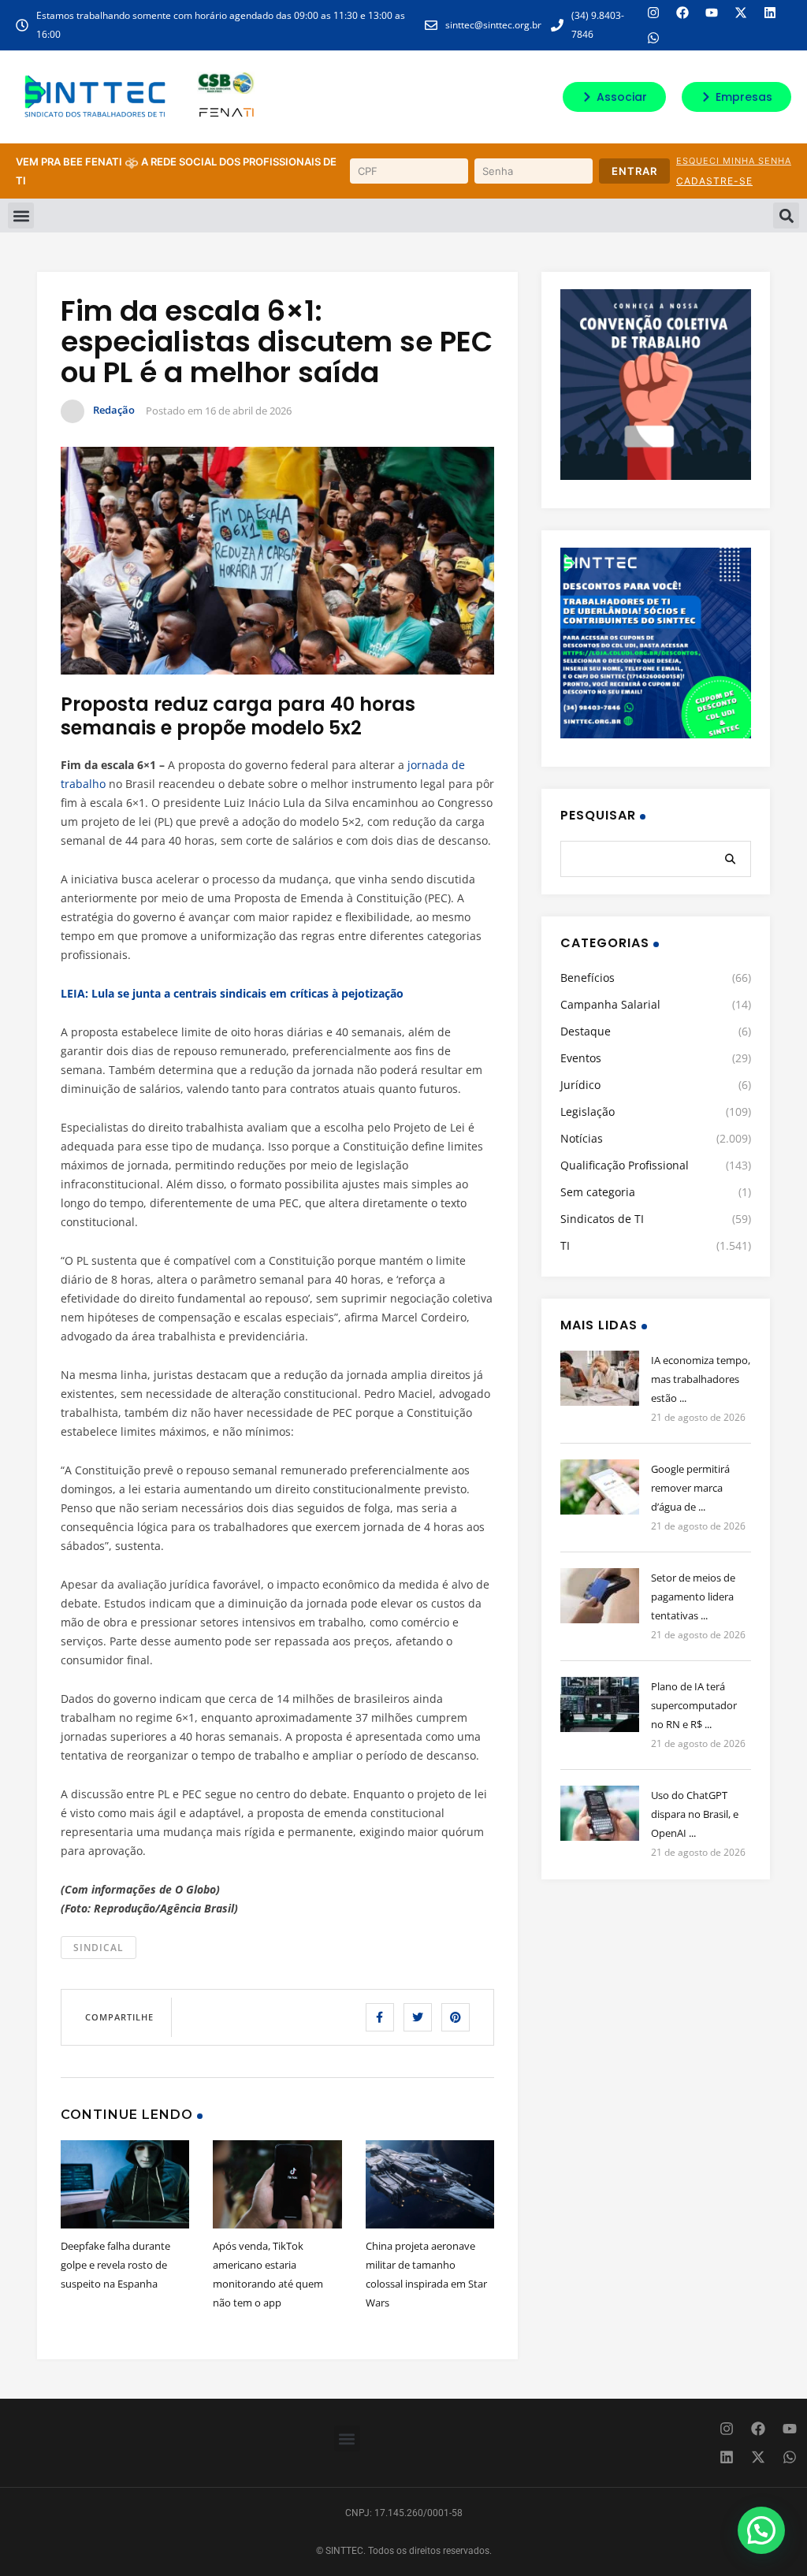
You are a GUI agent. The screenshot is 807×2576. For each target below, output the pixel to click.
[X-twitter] (741, 13)
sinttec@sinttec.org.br (493, 25)
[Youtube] (712, 13)
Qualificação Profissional (625, 1165)
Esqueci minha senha (734, 161)
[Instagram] (653, 13)
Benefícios (588, 978)
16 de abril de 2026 (248, 411)
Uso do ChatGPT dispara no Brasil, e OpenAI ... (695, 1814)
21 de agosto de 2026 (698, 1417)
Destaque (586, 1031)
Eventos (581, 1058)
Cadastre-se (714, 181)
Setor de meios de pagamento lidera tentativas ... (693, 1597)
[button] (21, 216)
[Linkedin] (770, 13)
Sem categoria (598, 1192)
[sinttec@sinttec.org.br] (431, 25)
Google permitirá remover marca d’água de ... (690, 1488)
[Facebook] (682, 13)
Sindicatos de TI (602, 1219)
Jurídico (580, 1085)
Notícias (582, 1138)
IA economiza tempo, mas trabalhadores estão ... (701, 1379)
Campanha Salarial (610, 1004)
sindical (99, 1948)
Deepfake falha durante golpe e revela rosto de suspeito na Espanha (115, 2265)
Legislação (588, 1111)
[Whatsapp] (653, 38)
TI (565, 1245)
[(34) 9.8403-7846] (557, 25)
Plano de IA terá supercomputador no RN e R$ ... (694, 1705)
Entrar (634, 171)
